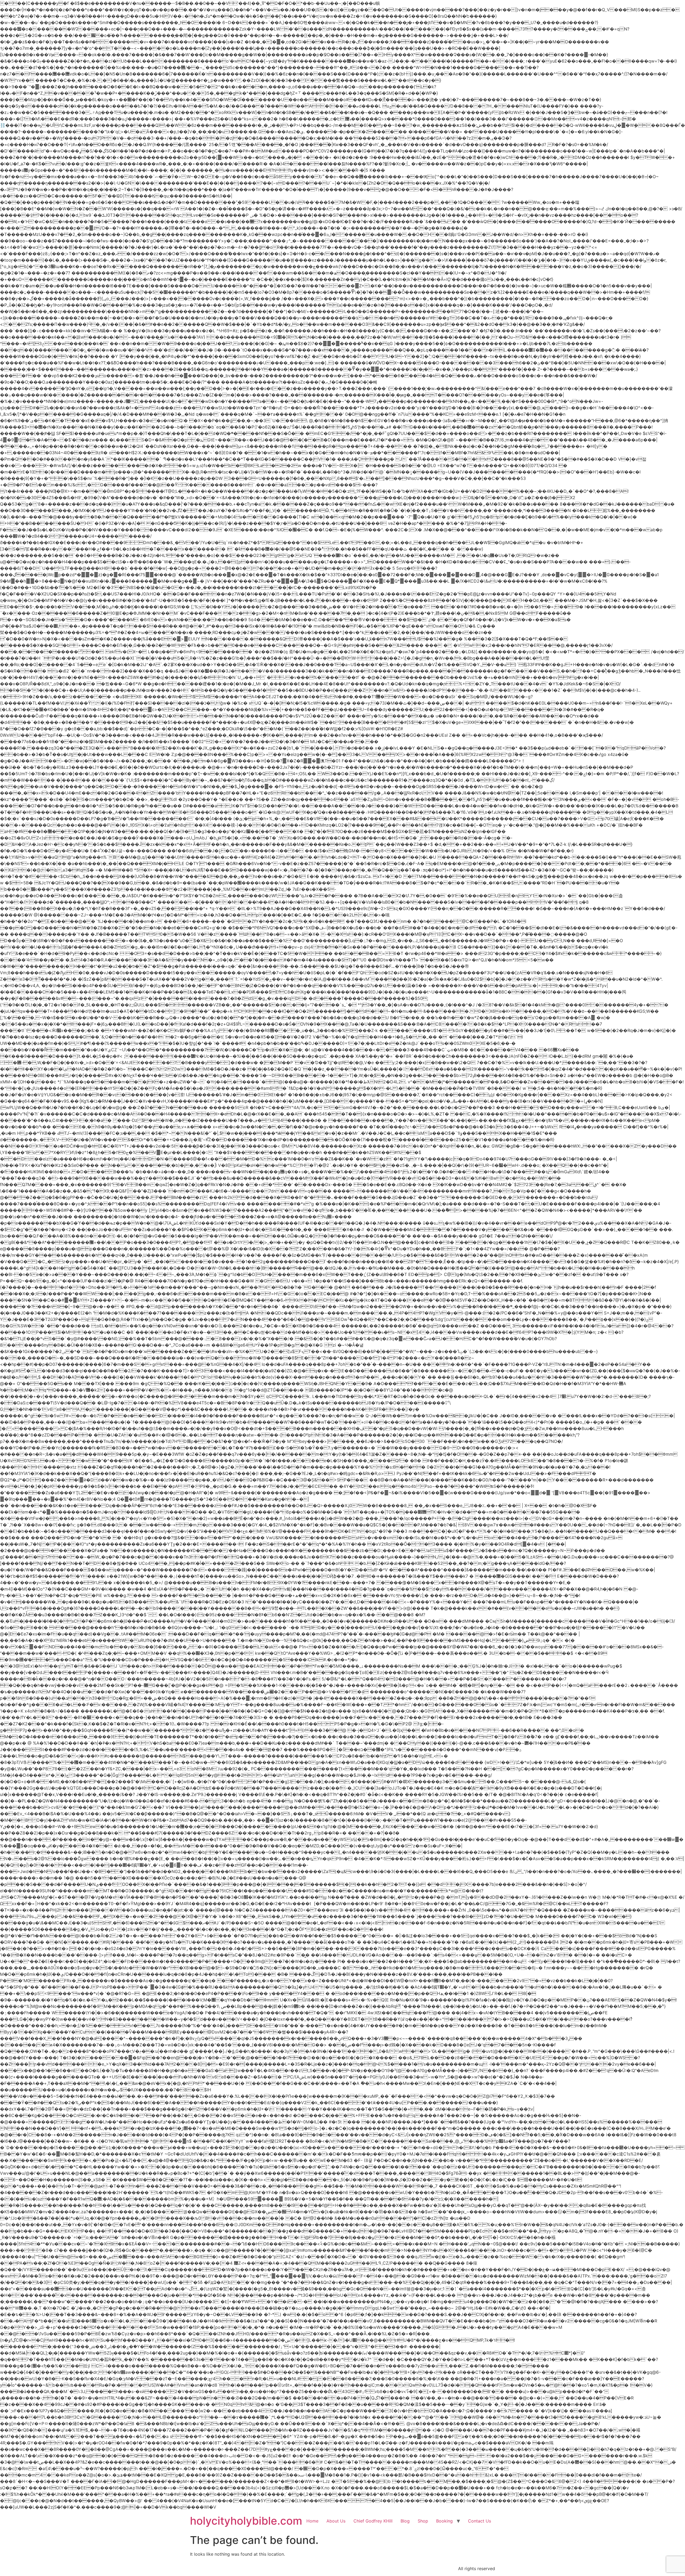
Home (312, 2521)
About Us (336, 2521)
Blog (405, 2521)
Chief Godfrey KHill (373, 2521)
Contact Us (479, 2521)
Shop (423, 2521)
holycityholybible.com (246, 2521)
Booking (444, 2521)
